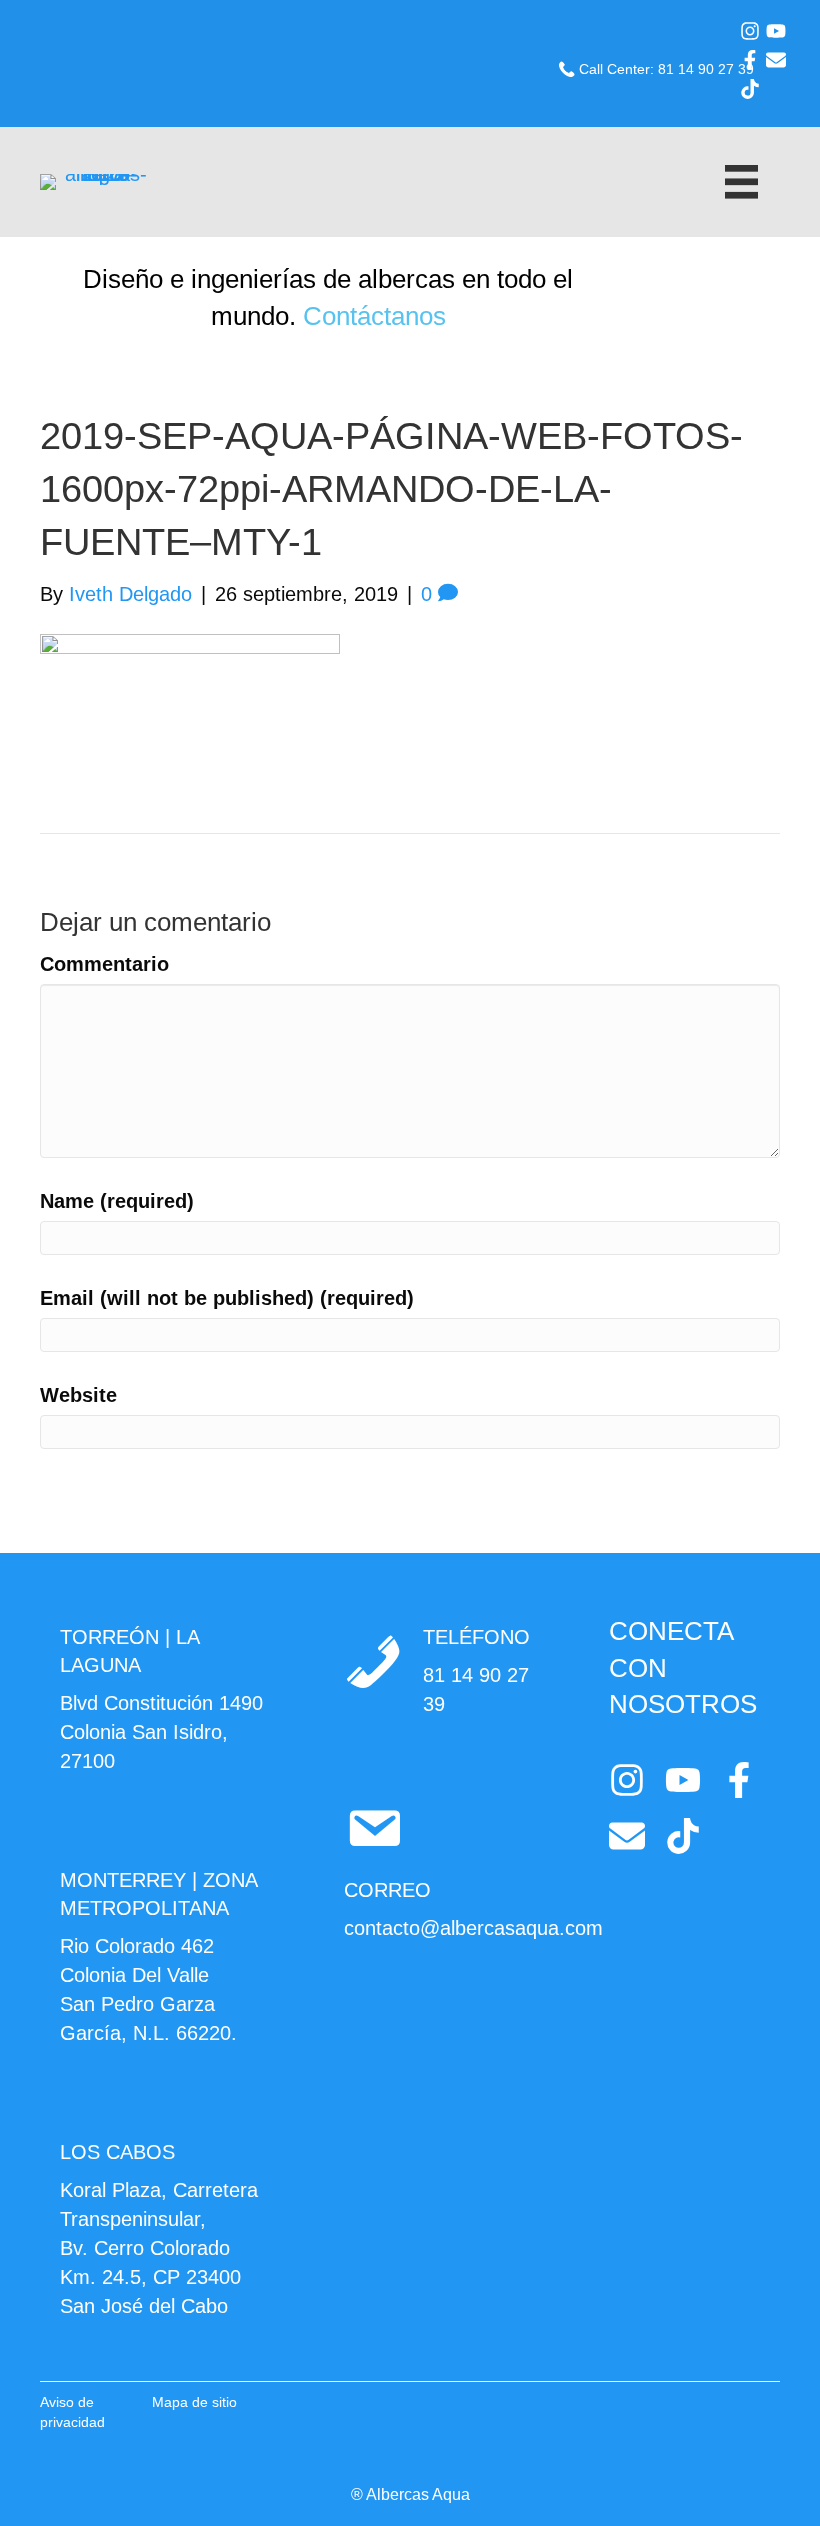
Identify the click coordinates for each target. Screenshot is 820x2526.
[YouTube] (776, 31)
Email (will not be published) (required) (227, 1298)
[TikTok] (750, 89)
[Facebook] (750, 60)
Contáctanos (374, 316)
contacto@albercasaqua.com (473, 1928)
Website (78, 1395)
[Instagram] (750, 31)
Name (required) (117, 1201)
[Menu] (742, 182)
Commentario (104, 964)
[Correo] (776, 60)
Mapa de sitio (194, 2402)
